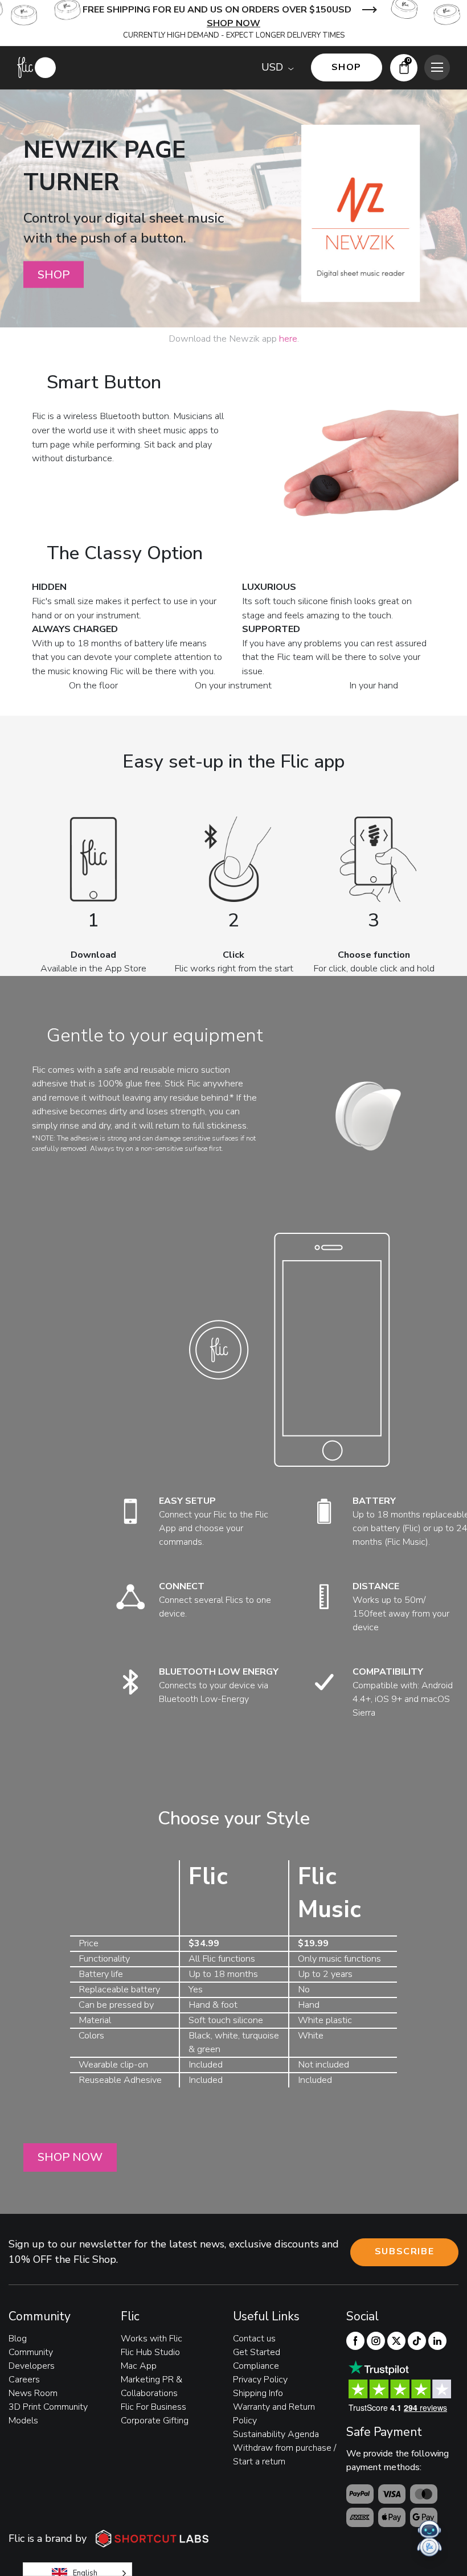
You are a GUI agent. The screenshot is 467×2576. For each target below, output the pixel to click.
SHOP (54, 274)
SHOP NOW (233, 23)
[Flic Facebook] (355, 2341)
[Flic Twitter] (396, 2341)
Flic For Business (153, 2407)
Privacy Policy (260, 2380)
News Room (33, 2393)
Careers (24, 2380)
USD (272, 67)
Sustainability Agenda (276, 2434)
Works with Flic (151, 2339)
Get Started (257, 2352)
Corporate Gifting (155, 2421)
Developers (32, 2366)
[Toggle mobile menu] (437, 67)
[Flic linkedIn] (437, 2341)
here (288, 339)
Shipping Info (258, 2393)
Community (31, 2352)
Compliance (256, 2366)
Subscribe (404, 2251)
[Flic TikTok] (417, 2341)
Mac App (139, 2366)
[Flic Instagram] (376, 2341)
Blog (18, 2339)
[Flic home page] (36, 67)
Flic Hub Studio (150, 2352)
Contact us (254, 2339)
